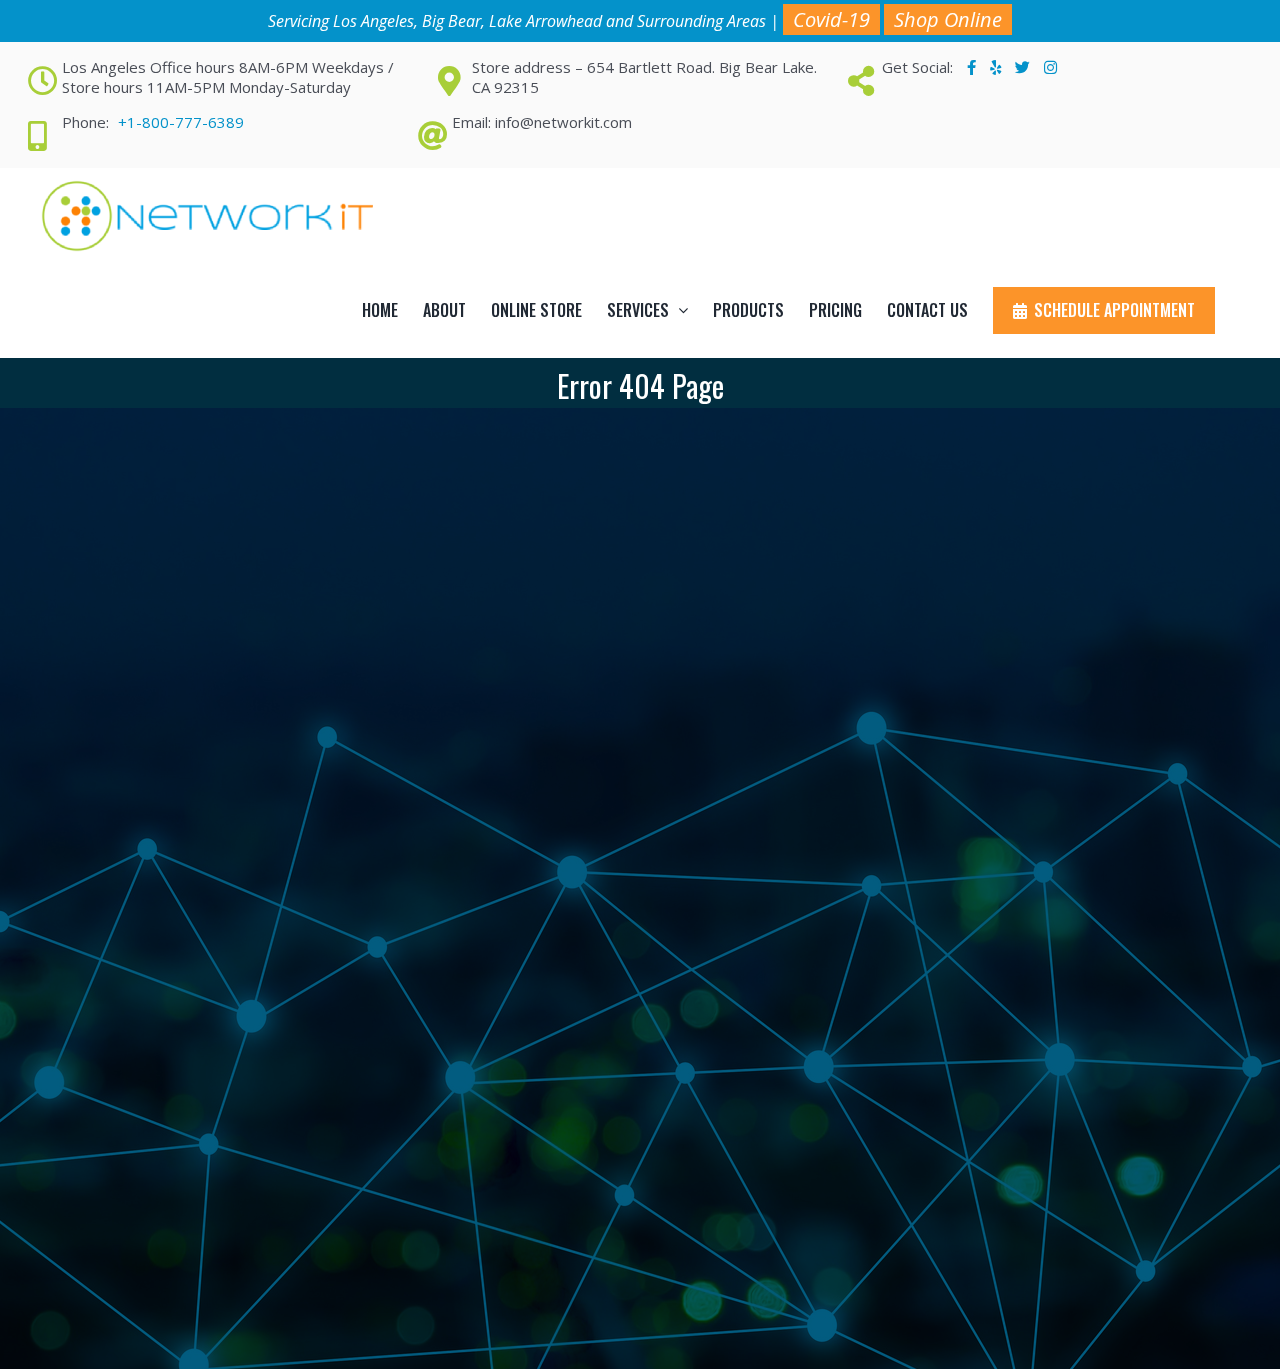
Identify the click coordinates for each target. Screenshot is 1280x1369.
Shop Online (948, 19)
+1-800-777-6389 (181, 122)
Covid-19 (831, 19)
